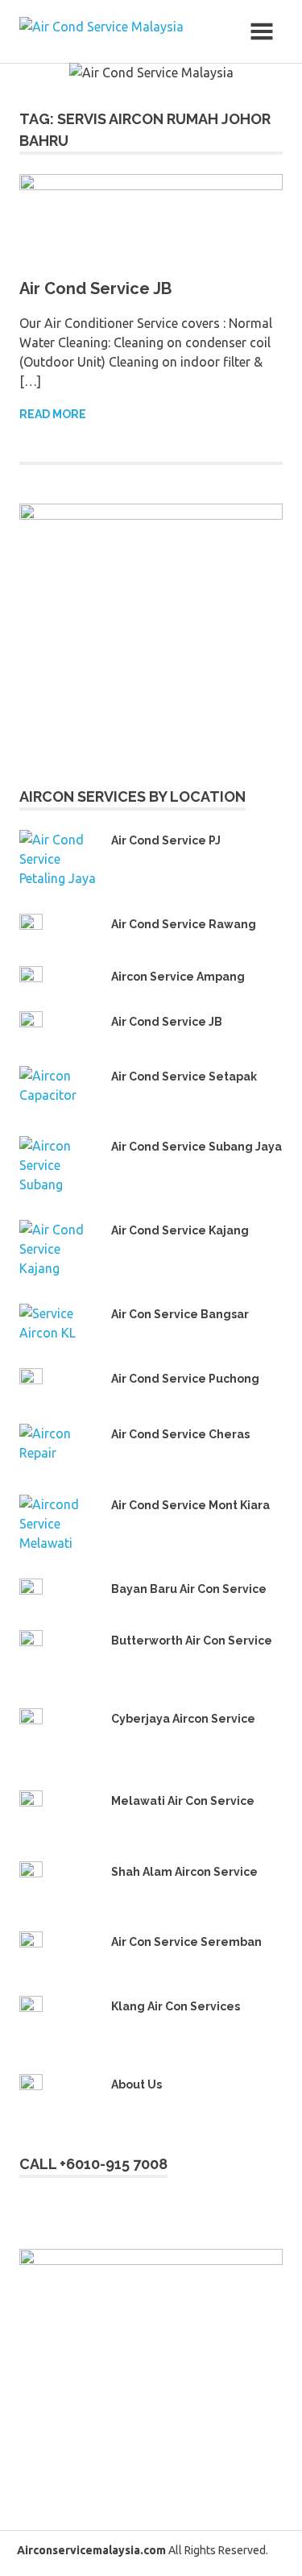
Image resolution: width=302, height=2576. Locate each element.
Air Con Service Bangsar (180, 1314)
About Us (137, 2084)
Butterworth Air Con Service (192, 1641)
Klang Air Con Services (176, 2006)
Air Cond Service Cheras (180, 1434)
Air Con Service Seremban (186, 1942)
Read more (53, 414)
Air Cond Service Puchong (185, 1379)
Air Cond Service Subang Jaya (197, 1147)
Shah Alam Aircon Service (184, 1872)
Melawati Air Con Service (183, 1801)
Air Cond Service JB (95, 288)
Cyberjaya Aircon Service (183, 1719)
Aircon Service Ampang (178, 977)
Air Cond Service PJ (166, 840)
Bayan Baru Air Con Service (189, 1589)
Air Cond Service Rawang (184, 924)
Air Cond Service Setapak (184, 1076)
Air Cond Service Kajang (180, 1230)
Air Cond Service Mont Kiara (190, 1505)
